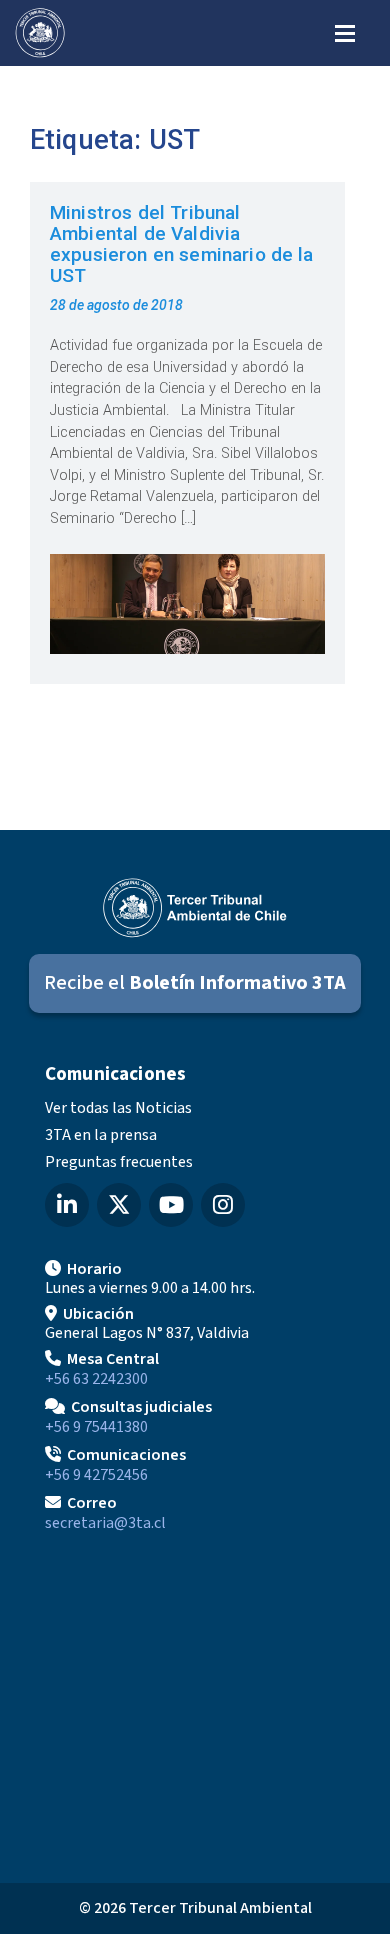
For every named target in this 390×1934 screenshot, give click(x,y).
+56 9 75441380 (96, 1427)
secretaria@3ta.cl (105, 1523)
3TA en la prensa (101, 1135)
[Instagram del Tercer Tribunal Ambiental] (223, 1205)
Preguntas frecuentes (119, 1162)
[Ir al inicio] (40, 33)
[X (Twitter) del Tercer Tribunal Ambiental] (119, 1205)
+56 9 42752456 (96, 1475)
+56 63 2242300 (96, 1379)
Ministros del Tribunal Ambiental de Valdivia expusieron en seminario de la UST (182, 244)
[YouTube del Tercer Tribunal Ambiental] (171, 1205)
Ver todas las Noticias (118, 1108)
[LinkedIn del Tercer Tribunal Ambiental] (67, 1205)
